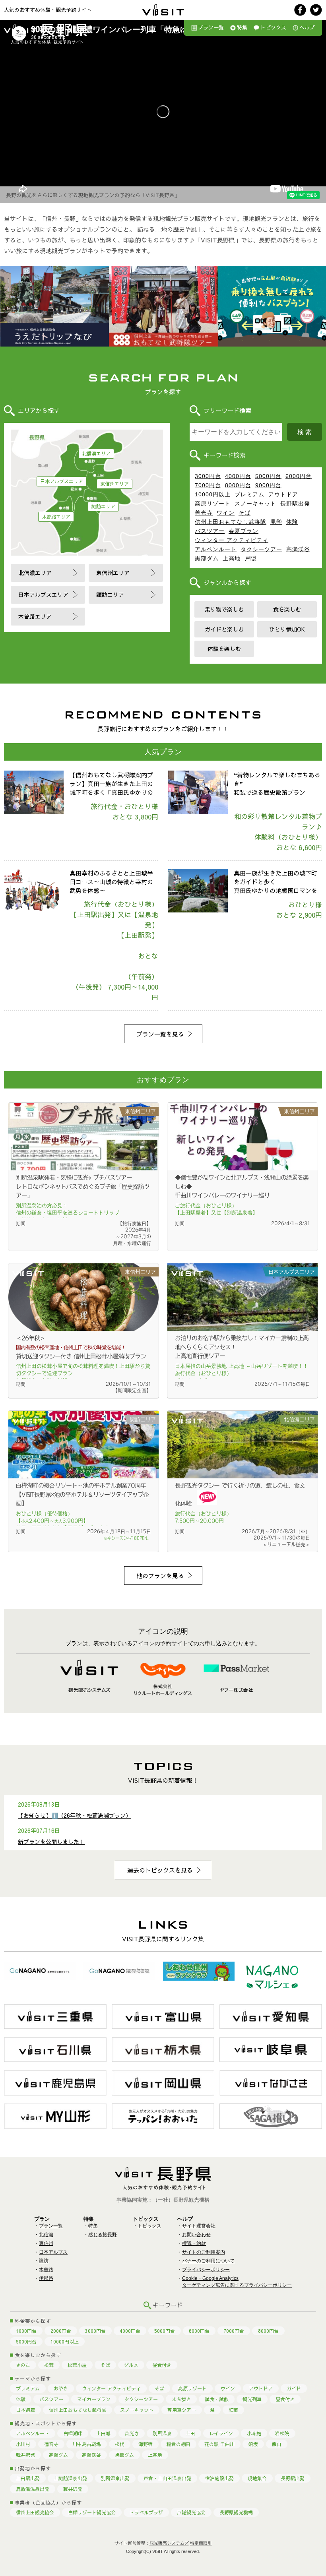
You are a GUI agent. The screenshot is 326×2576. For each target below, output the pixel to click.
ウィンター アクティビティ (232, 540)
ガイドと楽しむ (224, 629)
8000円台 (238, 485)
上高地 (232, 558)
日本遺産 (25, 2410)
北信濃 (46, 2235)
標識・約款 (194, 2243)
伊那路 (46, 2278)
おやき (61, 2388)
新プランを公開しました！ (51, 1842)
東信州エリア (114, 484)
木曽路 (46, 2270)
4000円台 (238, 476)
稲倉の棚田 (179, 2444)
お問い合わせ (196, 2235)
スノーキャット (255, 504)
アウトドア (283, 494)
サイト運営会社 (199, 2226)
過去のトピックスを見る (160, 1870)
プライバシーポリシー (206, 2270)
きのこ (23, 2365)
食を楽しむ (287, 609)
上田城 (103, 2433)
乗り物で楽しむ (224, 609)
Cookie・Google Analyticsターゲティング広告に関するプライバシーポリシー (237, 2282)
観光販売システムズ (169, 2543)
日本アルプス (53, 2252)
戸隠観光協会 (191, 2512)
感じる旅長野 (103, 2235)
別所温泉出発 (115, 2478)
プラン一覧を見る (160, 1034)
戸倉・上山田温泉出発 (167, 2478)
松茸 (49, 2365)
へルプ (307, 27)
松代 (120, 2444)
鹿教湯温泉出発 (33, 2489)
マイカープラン (94, 2399)
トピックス (273, 27)
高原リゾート (213, 504)
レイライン (221, 2433)
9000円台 (268, 485)
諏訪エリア (103, 506)
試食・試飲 (217, 2399)
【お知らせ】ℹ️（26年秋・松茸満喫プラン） (75, 1815)
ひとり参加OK (287, 629)
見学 (276, 522)
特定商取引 (201, 2543)
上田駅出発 (28, 2478)
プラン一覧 (211, 27)
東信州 (46, 2243)
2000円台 (61, 2331)
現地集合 (257, 2478)
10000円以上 (213, 494)
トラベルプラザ (146, 2512)
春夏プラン (244, 531)
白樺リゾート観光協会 (92, 2512)
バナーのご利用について (208, 2261)
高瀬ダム (58, 2455)
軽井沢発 (25, 2455)
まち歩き (181, 2399)
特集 (242, 27)
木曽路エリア (56, 517)
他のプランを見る (160, 1576)
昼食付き (162, 2365)
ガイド (294, 2388)
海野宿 (146, 2444)
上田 (190, 2433)
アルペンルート (216, 549)
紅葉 (233, 2410)
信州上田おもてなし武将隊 (231, 522)
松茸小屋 (77, 2365)
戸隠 (250, 558)
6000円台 (299, 476)
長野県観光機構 (236, 2512)
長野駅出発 (295, 504)
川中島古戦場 (87, 2444)
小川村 (23, 2444)
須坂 (253, 2444)
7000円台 (208, 485)
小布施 (254, 2433)
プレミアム (249, 494)
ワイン (226, 513)
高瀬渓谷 (298, 549)
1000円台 (26, 2331)
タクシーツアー (261, 549)
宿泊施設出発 (219, 2478)
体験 (292, 522)
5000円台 (268, 476)
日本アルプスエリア (62, 481)
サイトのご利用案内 (204, 2252)
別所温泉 (162, 2433)
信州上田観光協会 (35, 2512)
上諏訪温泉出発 (70, 2478)
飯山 (277, 2444)
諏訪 (44, 2261)
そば (244, 513)
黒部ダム (207, 558)
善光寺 (204, 513)
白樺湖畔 (73, 2433)
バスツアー (210, 531)
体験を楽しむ (224, 649)
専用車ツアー (182, 2410)
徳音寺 (51, 2444)
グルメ (131, 2365)
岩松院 (282, 2433)
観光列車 (252, 2399)
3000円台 (208, 476)
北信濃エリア (96, 453)
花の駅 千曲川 (219, 2444)
